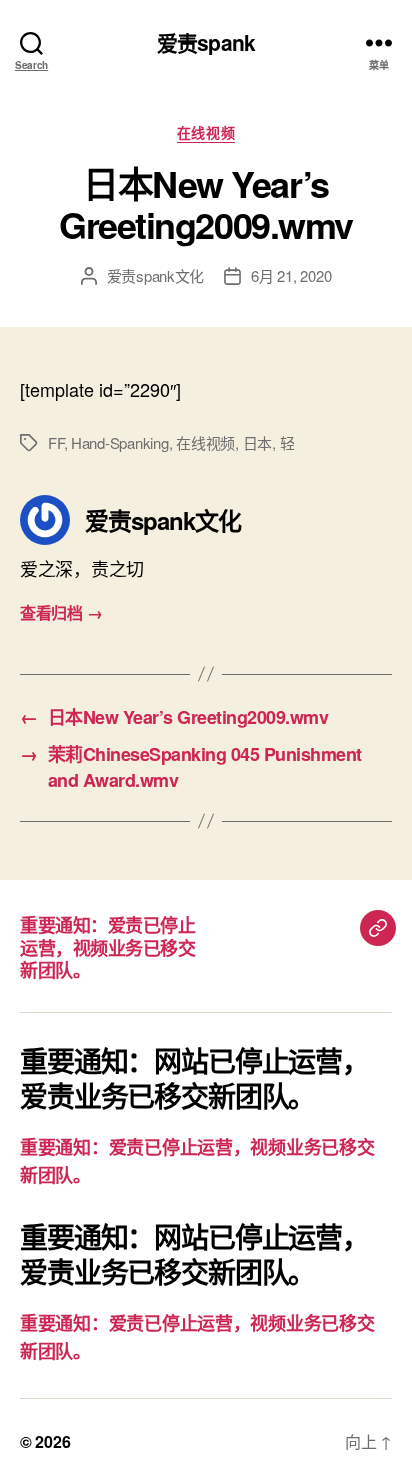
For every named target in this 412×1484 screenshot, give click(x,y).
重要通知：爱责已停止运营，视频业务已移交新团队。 (107, 947)
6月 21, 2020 (291, 275)
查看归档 (61, 612)
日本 (258, 442)
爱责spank (206, 42)
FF (56, 442)
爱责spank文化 (156, 275)
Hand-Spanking (120, 442)
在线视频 (206, 133)
